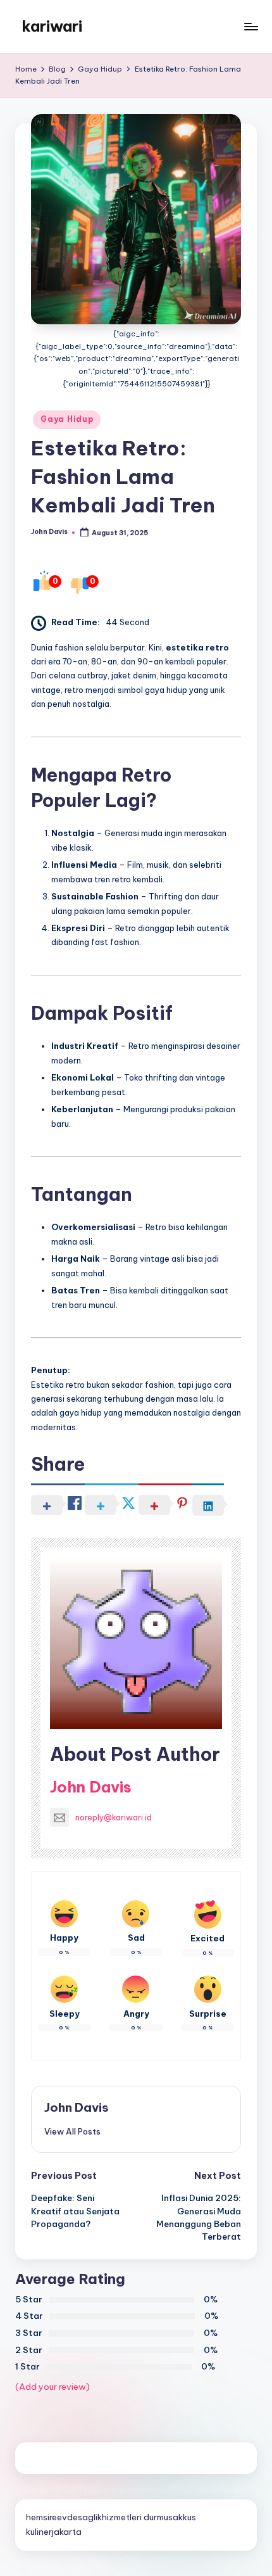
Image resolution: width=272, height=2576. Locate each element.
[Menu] (250, 26)
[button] (72, 2131)
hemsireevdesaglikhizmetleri (84, 2517)
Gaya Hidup (67, 419)
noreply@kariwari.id (114, 1817)
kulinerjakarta (54, 2532)
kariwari (52, 26)
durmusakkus (170, 2517)
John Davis (91, 1787)
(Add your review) (53, 2387)
